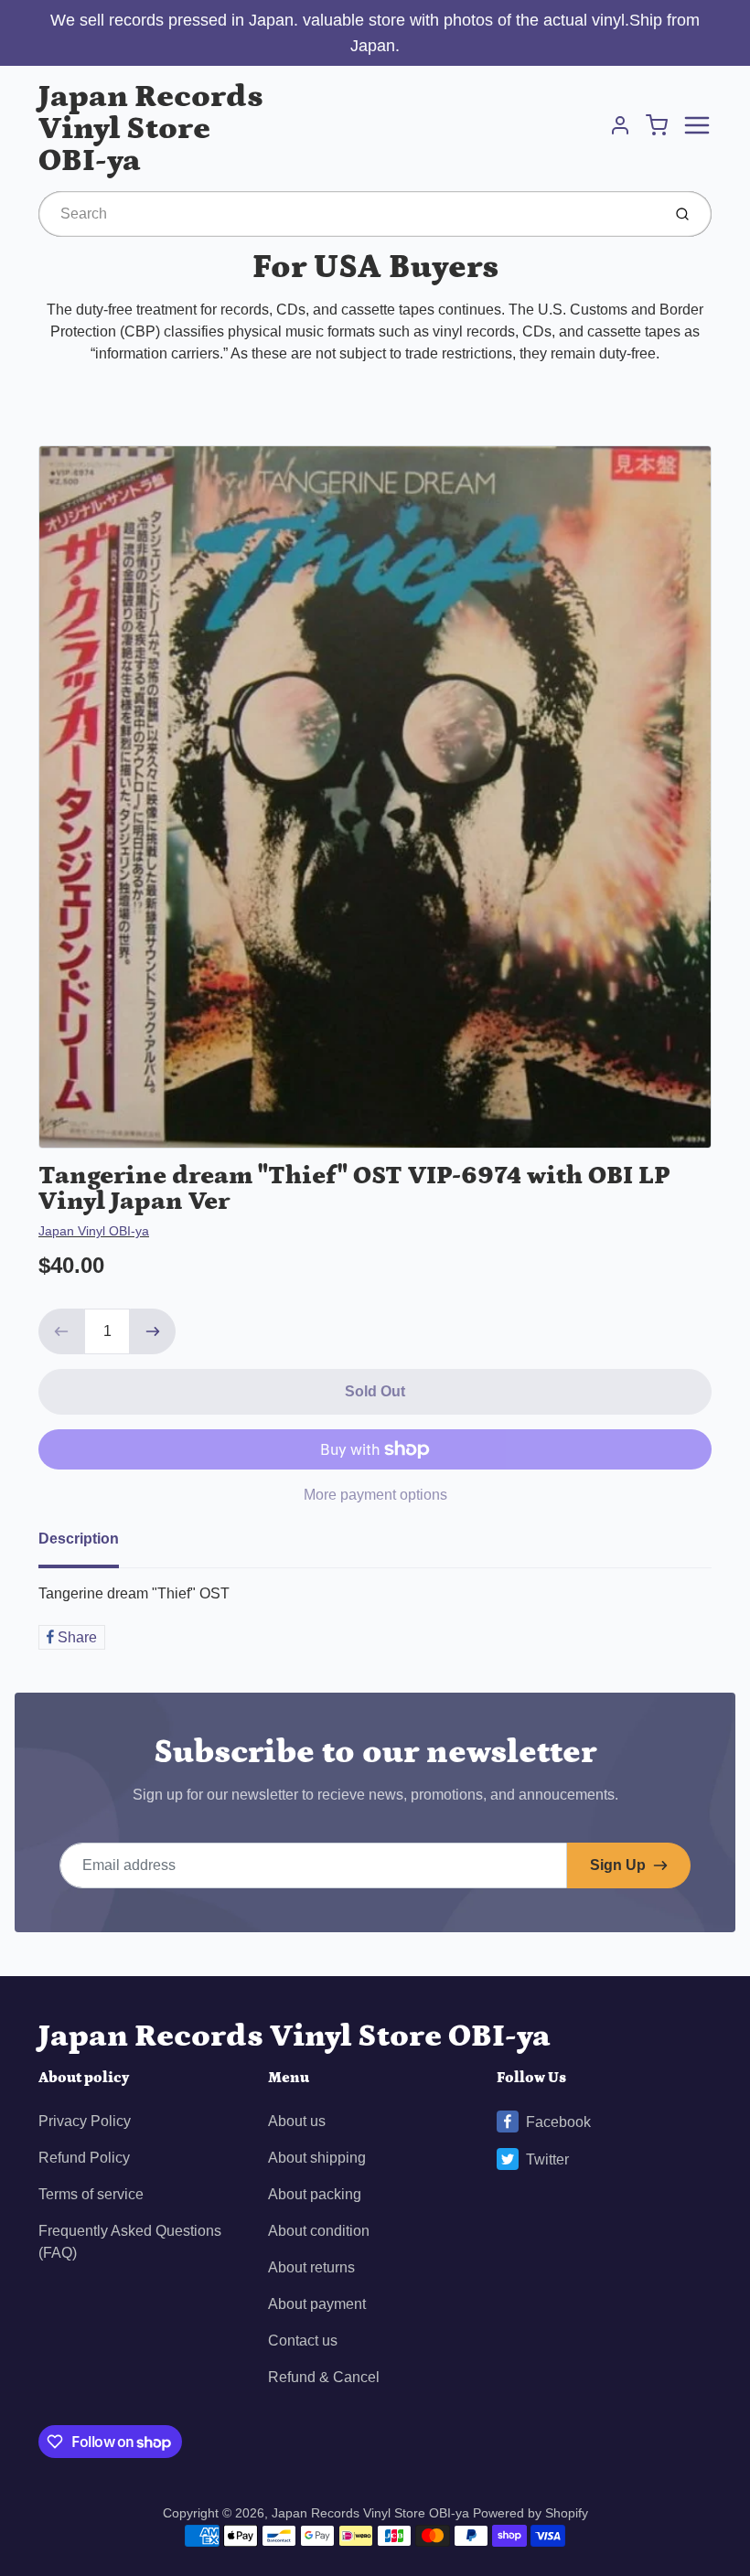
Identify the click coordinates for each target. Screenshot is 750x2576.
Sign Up (618, 1865)
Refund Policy (84, 2158)
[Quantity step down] (61, 1331)
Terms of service (91, 2194)
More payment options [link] (375, 1495)
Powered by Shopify (530, 2513)
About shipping (317, 2158)
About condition (319, 2231)
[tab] (90, 1545)
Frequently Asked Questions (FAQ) (130, 2242)
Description (79, 1539)
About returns (311, 2267)
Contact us (303, 2341)
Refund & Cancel (324, 2377)
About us (297, 2121)
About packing (315, 2194)
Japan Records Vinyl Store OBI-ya (151, 128)
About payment (317, 2304)
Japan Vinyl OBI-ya (94, 1231)
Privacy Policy (85, 2121)
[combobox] (348, 214)
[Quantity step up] (153, 1331)
